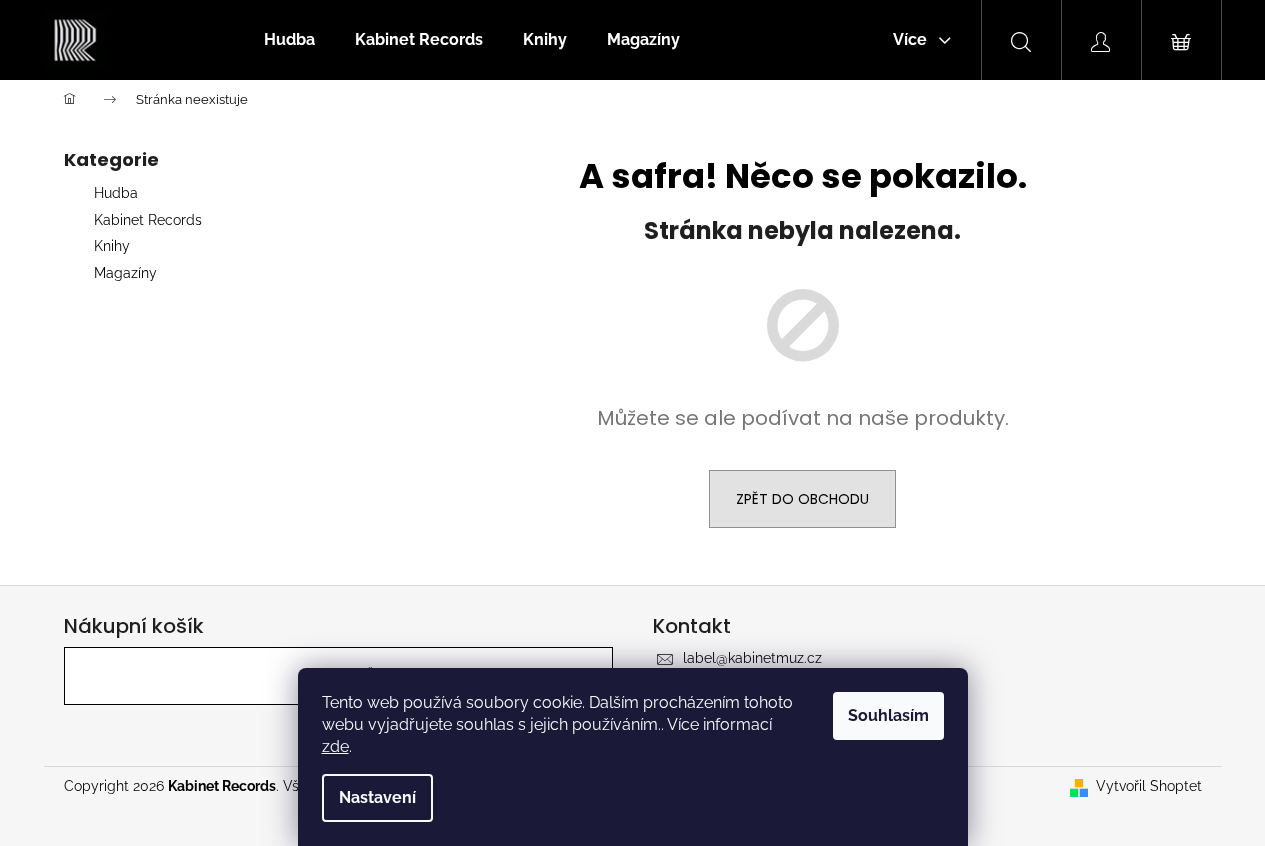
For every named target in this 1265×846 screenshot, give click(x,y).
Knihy (112, 246)
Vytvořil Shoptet (1149, 786)
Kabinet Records (148, 220)
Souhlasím (888, 715)
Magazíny (125, 273)
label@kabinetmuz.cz (752, 658)
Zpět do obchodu (802, 499)
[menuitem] (289, 40)
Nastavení (377, 797)
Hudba (116, 193)
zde (335, 746)
